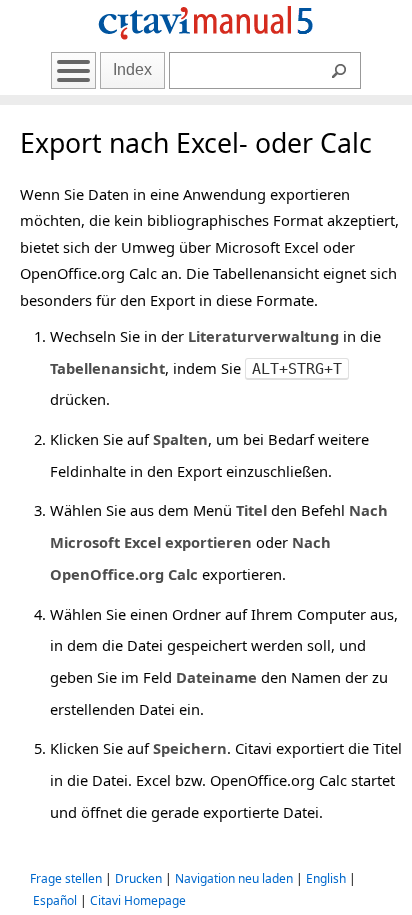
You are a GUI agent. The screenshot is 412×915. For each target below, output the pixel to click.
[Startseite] (206, 42)
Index (132, 69)
